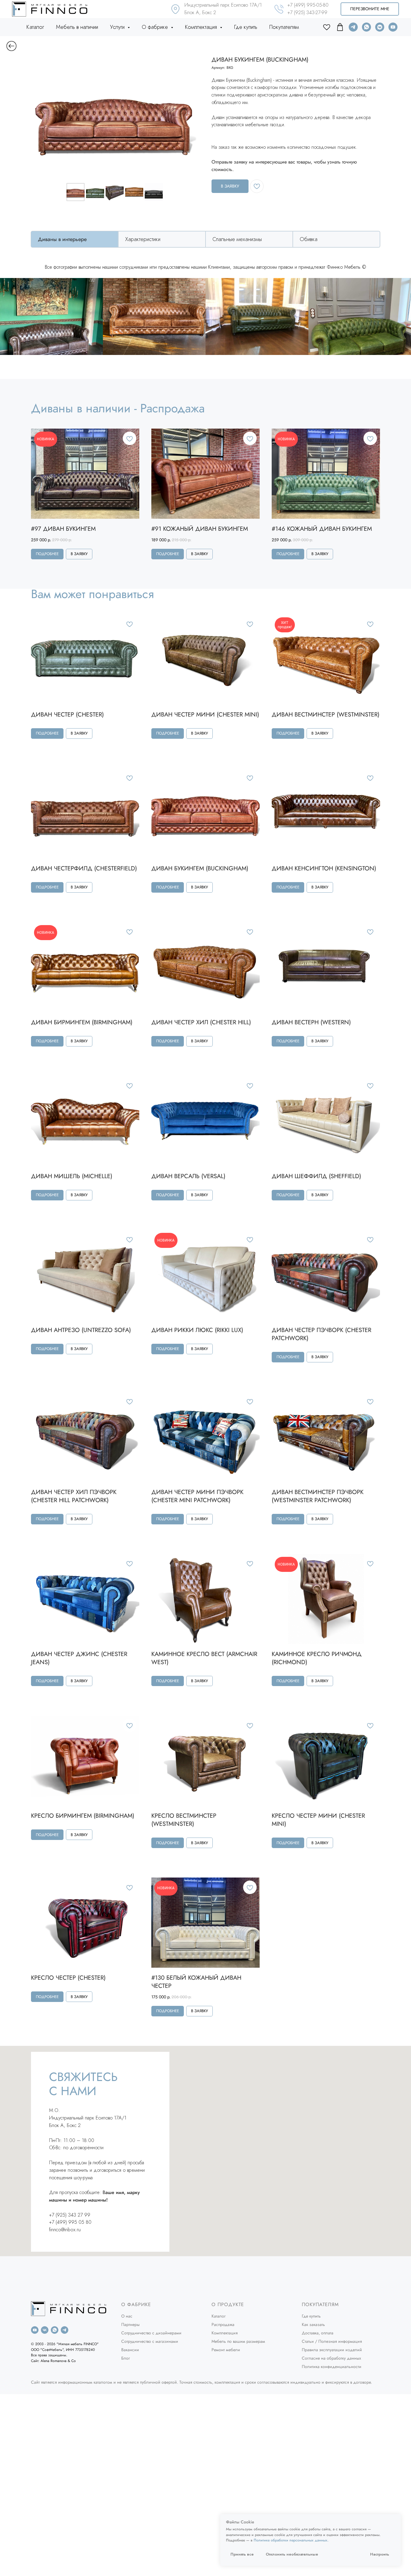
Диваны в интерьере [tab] (62, 239)
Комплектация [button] (202, 27)
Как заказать (313, 2324)
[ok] (327, 27)
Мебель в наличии (77, 27)
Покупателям (284, 27)
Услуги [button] (118, 27)
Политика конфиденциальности (332, 2367)
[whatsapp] (366, 27)
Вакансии (130, 2350)
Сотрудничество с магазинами (150, 2341)
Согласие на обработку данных (331, 2358)
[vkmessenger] (380, 27)
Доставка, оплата (318, 2333)
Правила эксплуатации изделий (332, 2350)
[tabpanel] (205, 269)
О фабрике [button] (156, 27)
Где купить (246, 27)
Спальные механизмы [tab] (237, 239)
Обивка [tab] (309, 239)
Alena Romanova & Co (58, 2361)
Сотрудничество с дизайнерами (151, 2333)
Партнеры (130, 2324)
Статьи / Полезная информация (332, 2341)
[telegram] (353, 27)
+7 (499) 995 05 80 (70, 2222)
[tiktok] (340, 27)
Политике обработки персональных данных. (291, 2540)
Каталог (35, 27)
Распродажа (223, 2324)
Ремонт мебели (226, 2350)
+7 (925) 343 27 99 (70, 2215)
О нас (127, 2316)
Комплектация (225, 2333)
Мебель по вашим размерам (238, 2341)
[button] (370, 9)
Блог (126, 2358)
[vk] (45, 2330)
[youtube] (393, 27)
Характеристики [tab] (143, 239)
